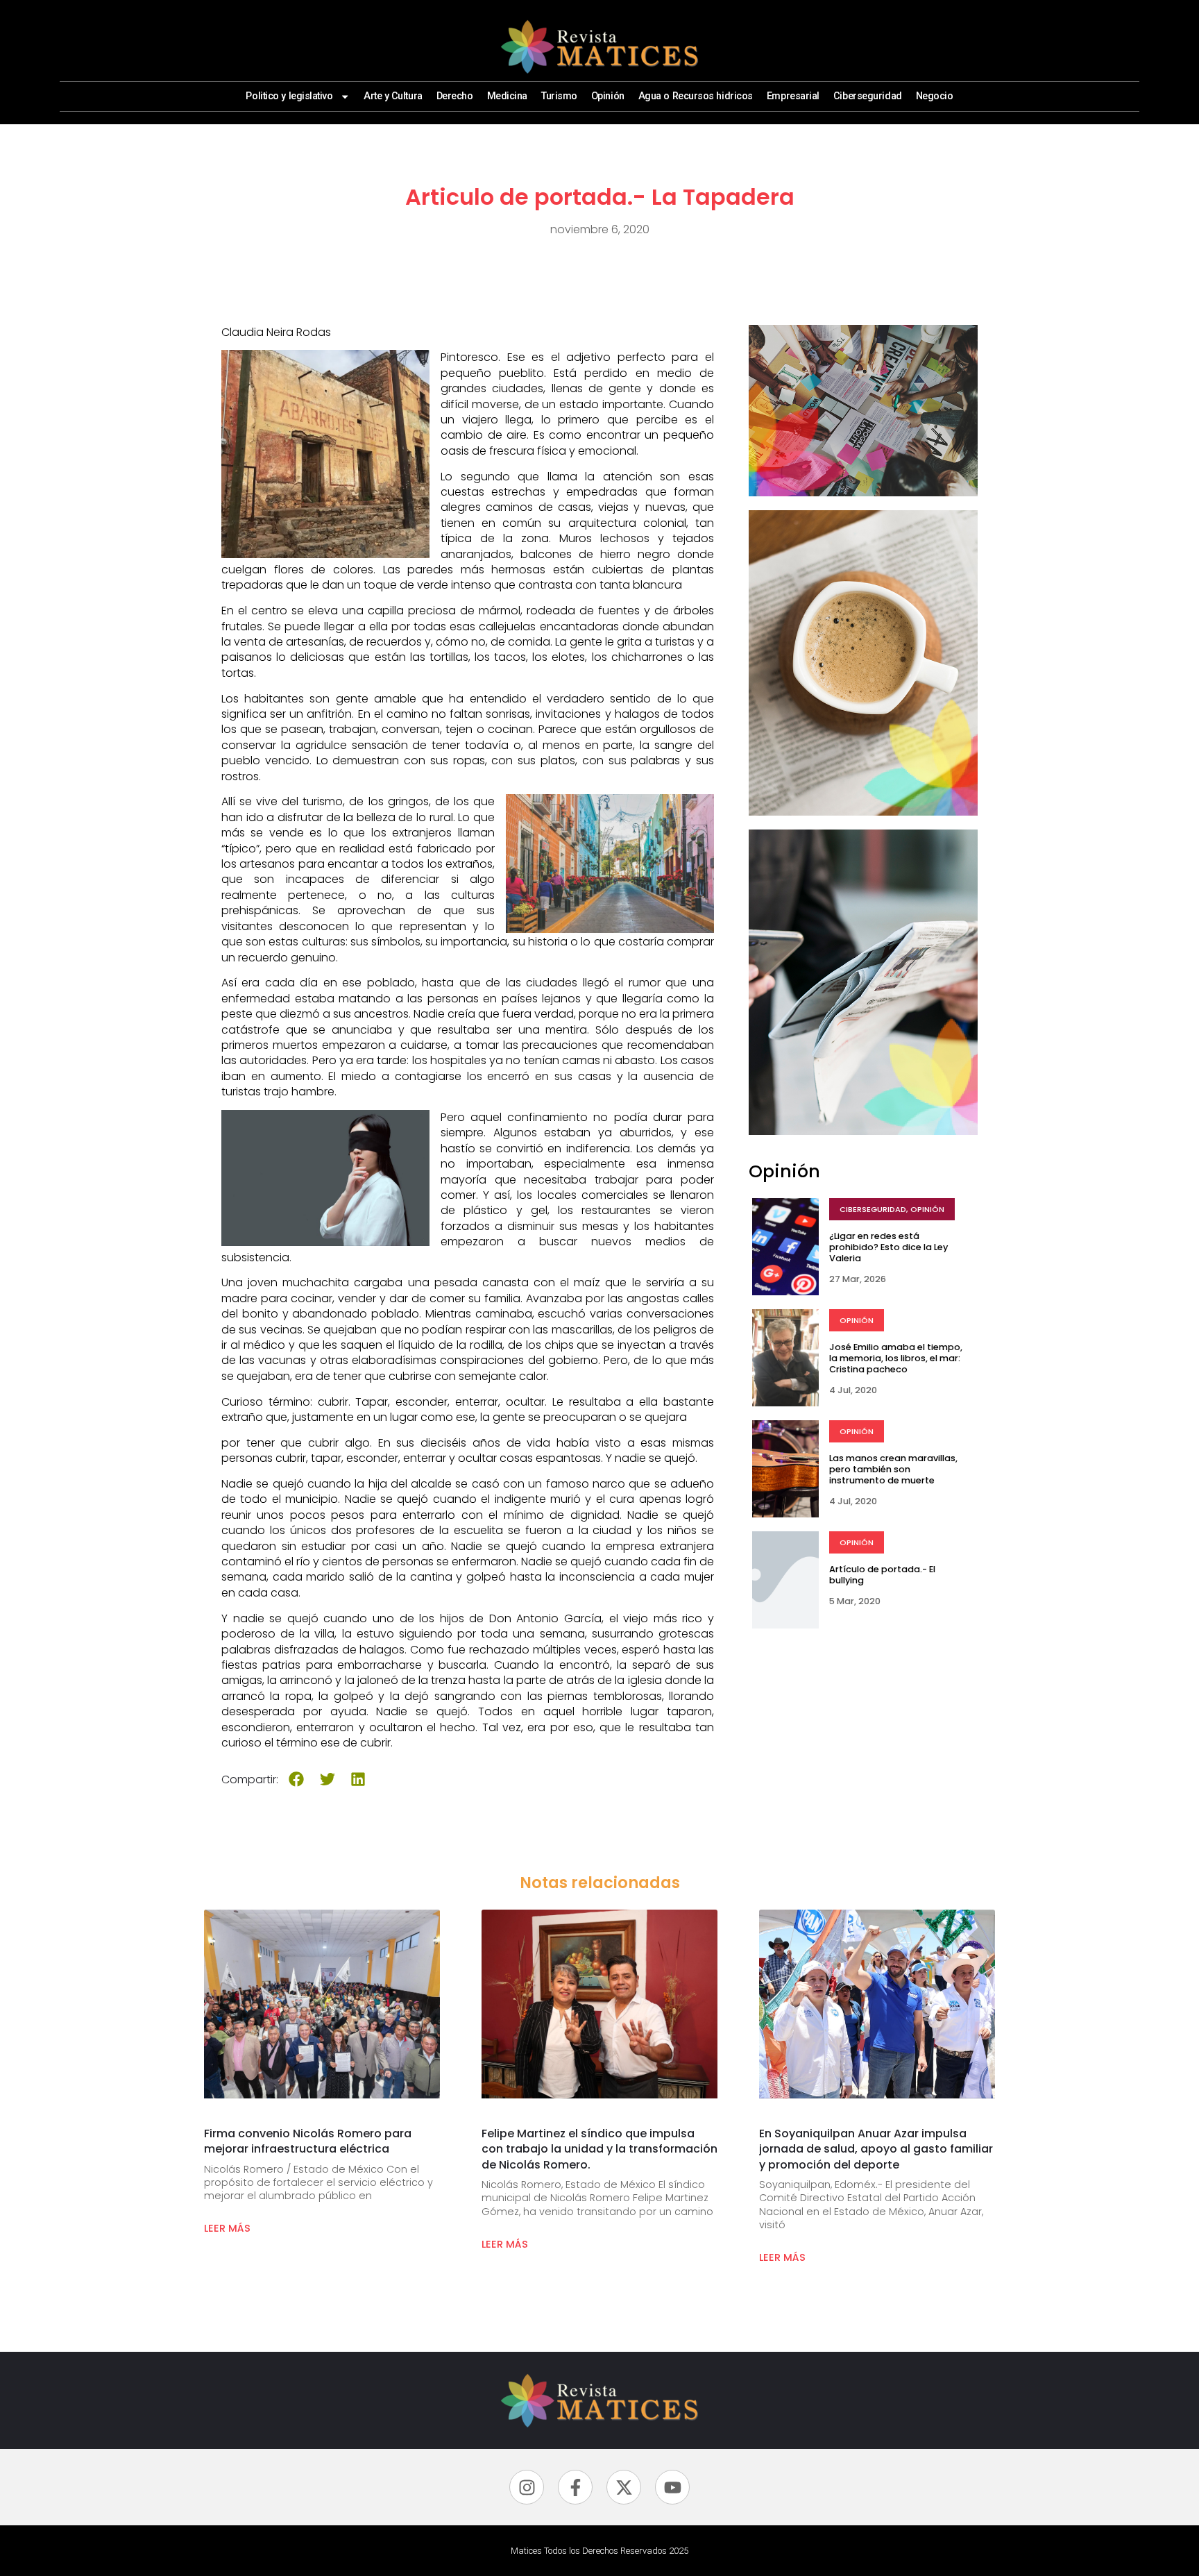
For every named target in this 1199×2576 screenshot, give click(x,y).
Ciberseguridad (868, 96)
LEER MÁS (227, 2228)
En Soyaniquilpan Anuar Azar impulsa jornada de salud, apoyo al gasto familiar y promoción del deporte (876, 2149)
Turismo (559, 96)
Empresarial (793, 96)
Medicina (507, 96)
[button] (297, 1779)
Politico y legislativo (289, 96)
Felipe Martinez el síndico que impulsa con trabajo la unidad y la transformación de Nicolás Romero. (599, 2149)
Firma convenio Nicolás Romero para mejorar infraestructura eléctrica (308, 2141)
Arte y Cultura (393, 96)
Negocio (935, 96)
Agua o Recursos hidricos (696, 96)
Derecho (455, 96)
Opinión (608, 96)
